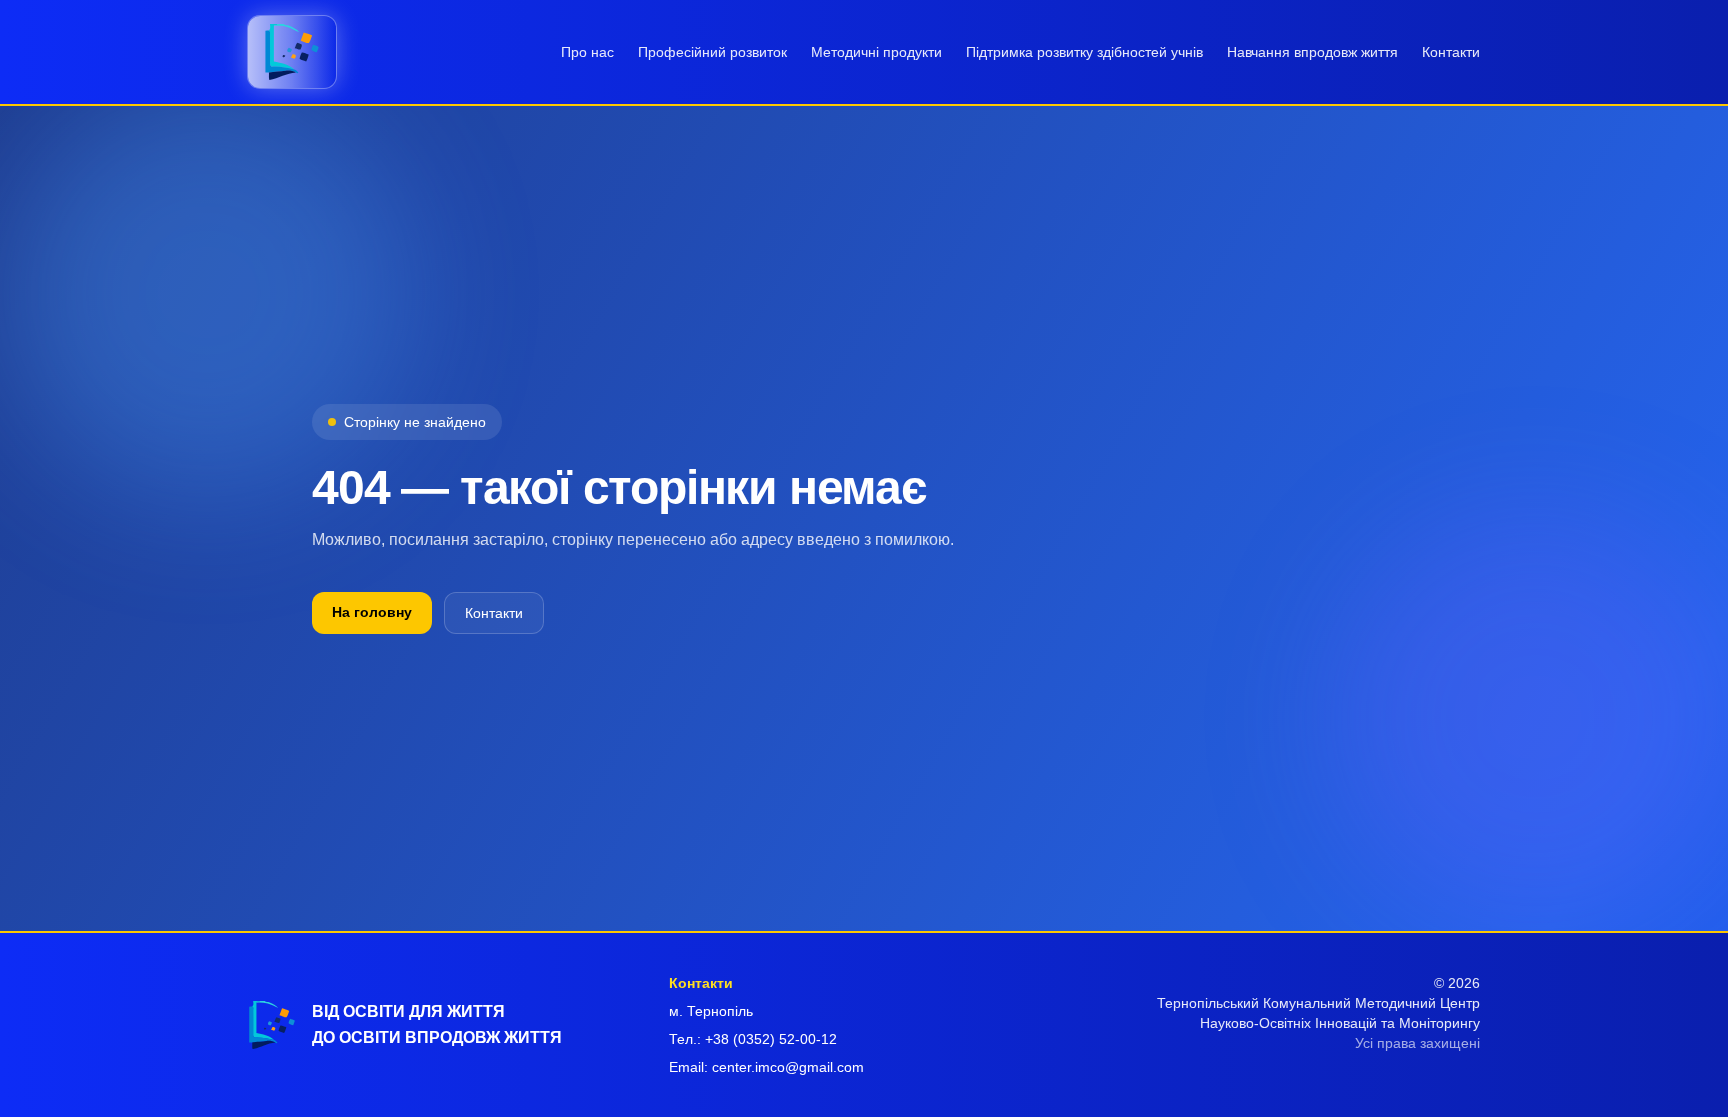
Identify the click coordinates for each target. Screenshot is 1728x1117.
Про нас (587, 52)
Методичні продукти (876, 52)
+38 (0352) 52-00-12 (771, 1039)
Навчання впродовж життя (1312, 52)
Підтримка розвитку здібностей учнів (1084, 52)
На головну (372, 612)
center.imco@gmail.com (788, 1067)
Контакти (1451, 52)
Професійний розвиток (712, 52)
